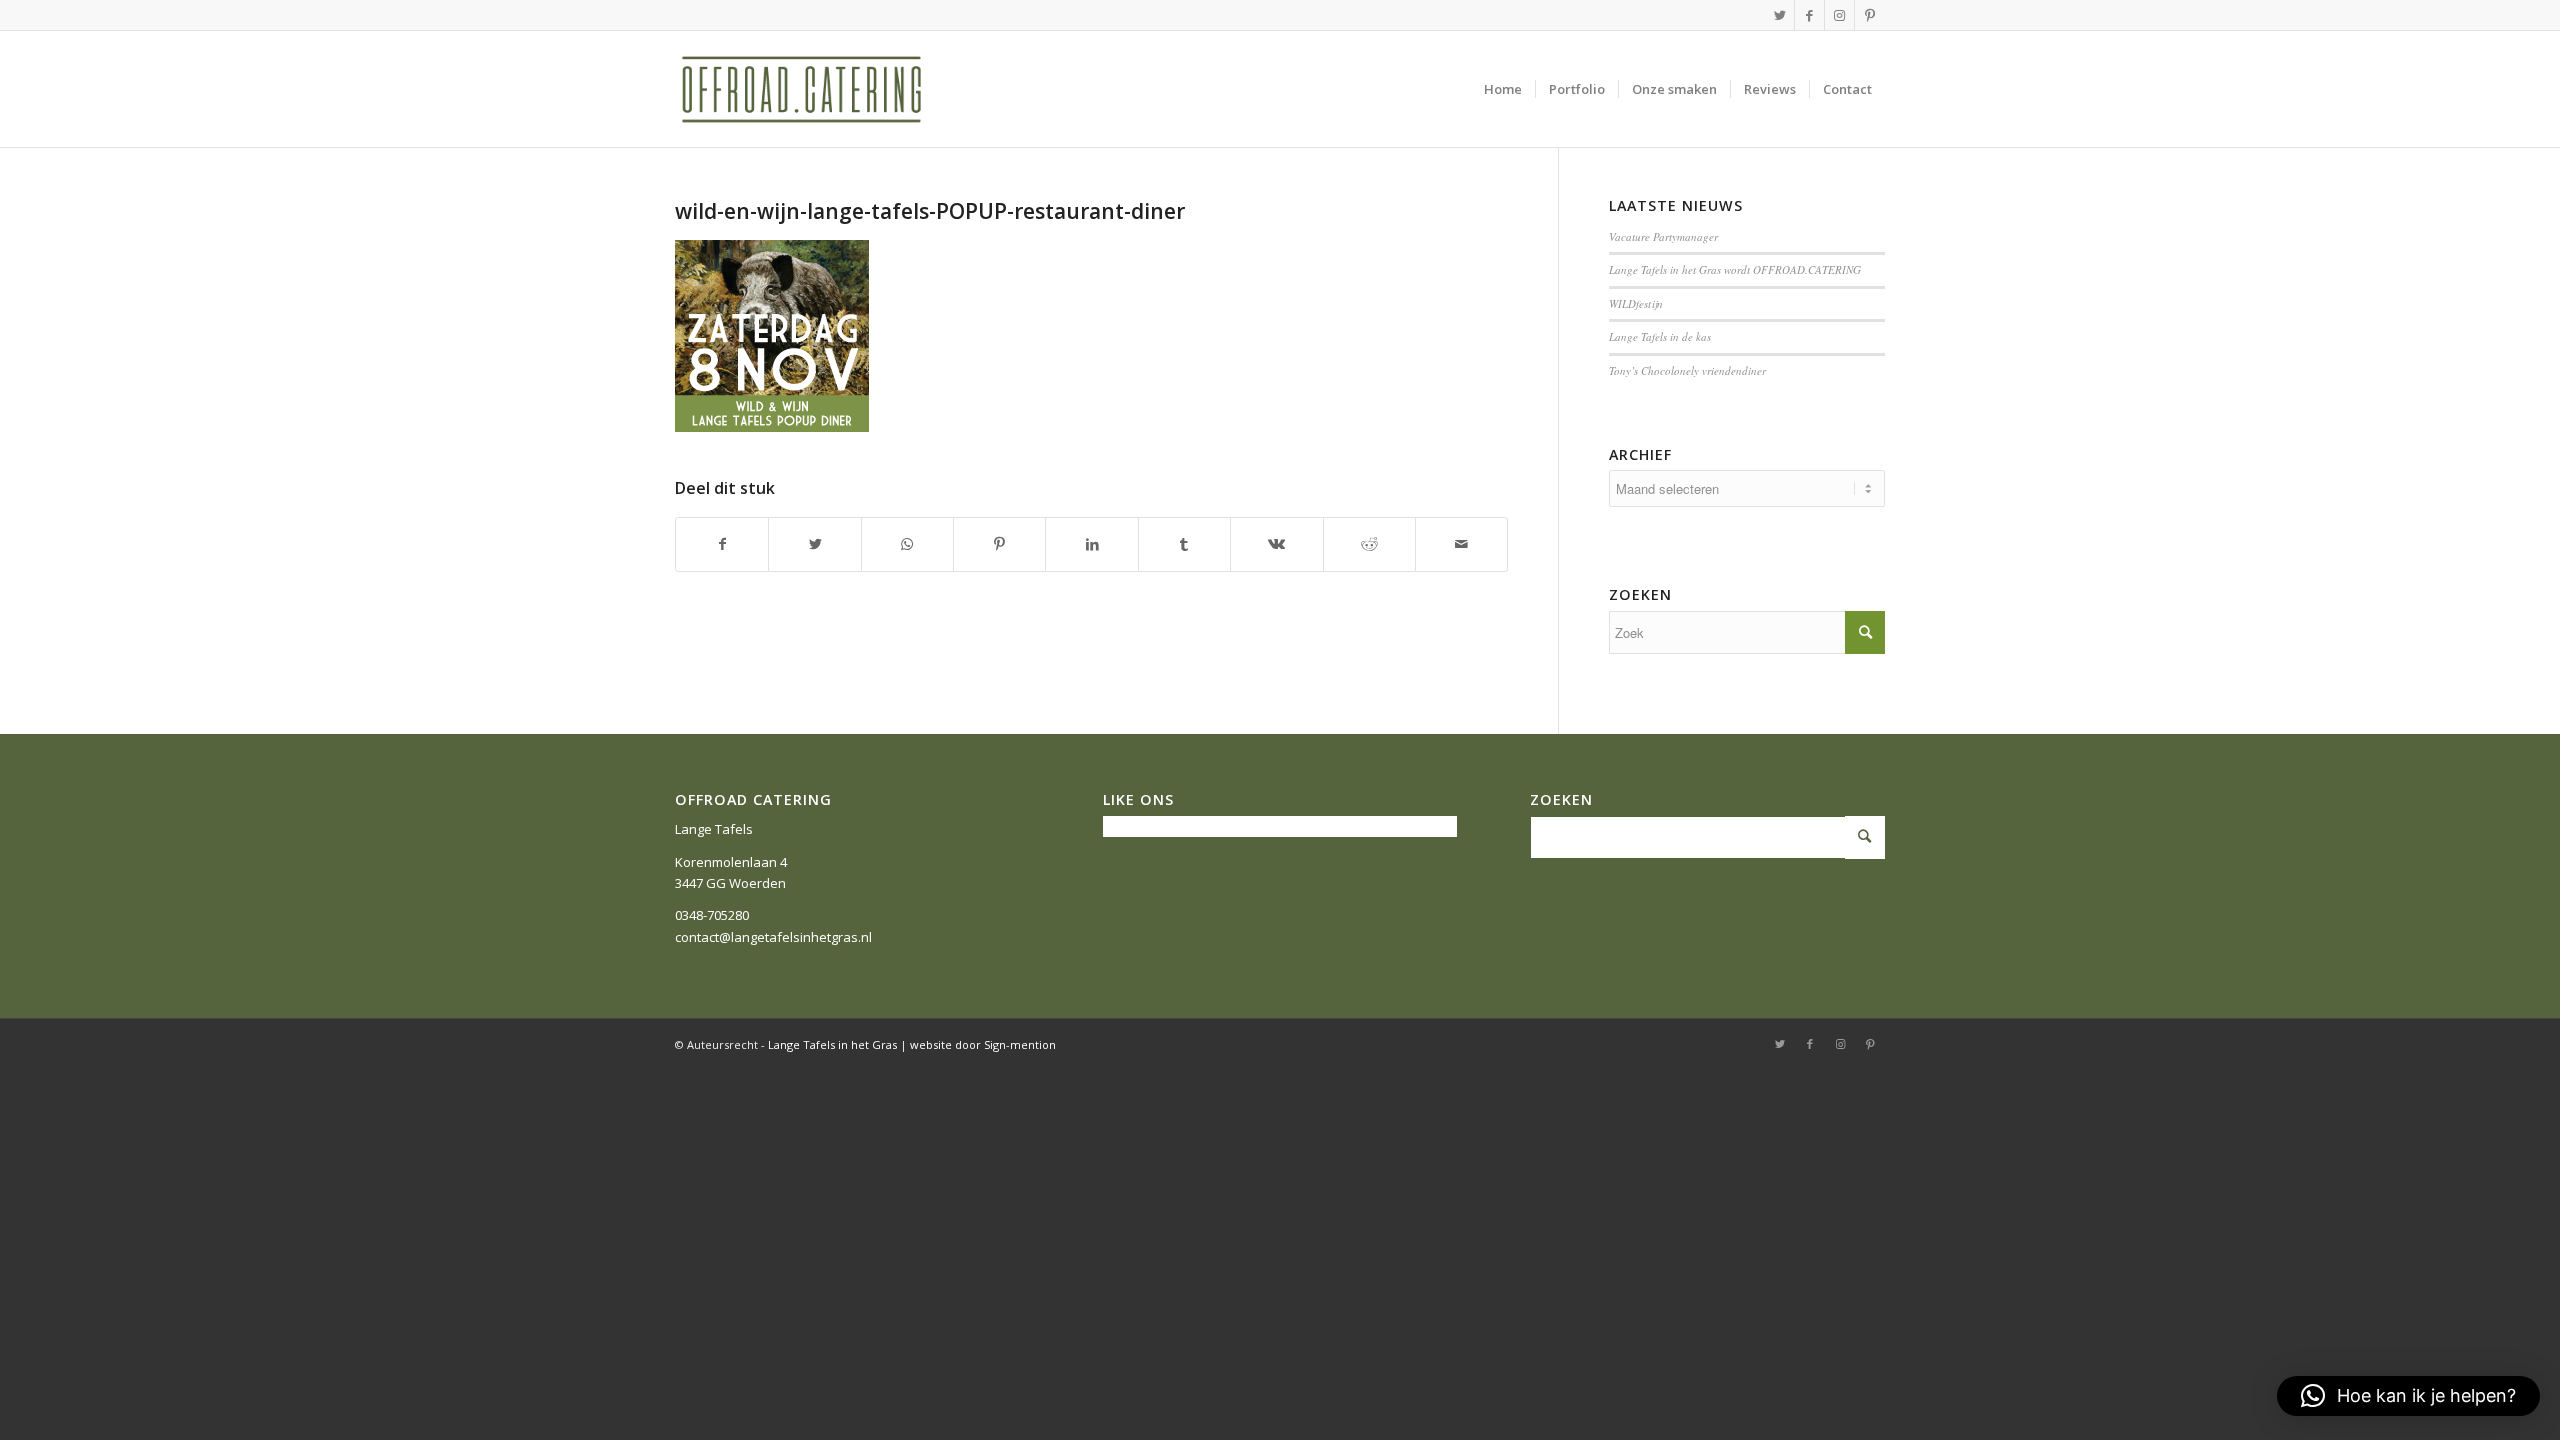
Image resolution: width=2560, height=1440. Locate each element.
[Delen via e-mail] (1461, 544)
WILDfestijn (1636, 303)
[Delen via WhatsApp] (907, 544)
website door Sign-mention (983, 1044)
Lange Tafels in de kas (1660, 336)
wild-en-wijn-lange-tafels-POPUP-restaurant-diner (930, 211)
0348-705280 (712, 915)
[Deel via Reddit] (1369, 544)
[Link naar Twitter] (1779, 15)
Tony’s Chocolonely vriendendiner (1687, 370)
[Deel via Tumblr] (1184, 544)
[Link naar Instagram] (1839, 15)
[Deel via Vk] (1276, 544)
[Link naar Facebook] (1809, 15)
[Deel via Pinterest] (999, 544)
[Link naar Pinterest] (1870, 15)
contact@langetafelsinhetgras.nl (773, 937)
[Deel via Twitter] (814, 544)
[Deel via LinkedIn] (1091, 544)
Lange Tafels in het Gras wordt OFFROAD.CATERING (1735, 269)
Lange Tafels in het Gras (832, 1044)
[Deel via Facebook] (722, 544)
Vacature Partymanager (1663, 236)
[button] (2408, 1396)
